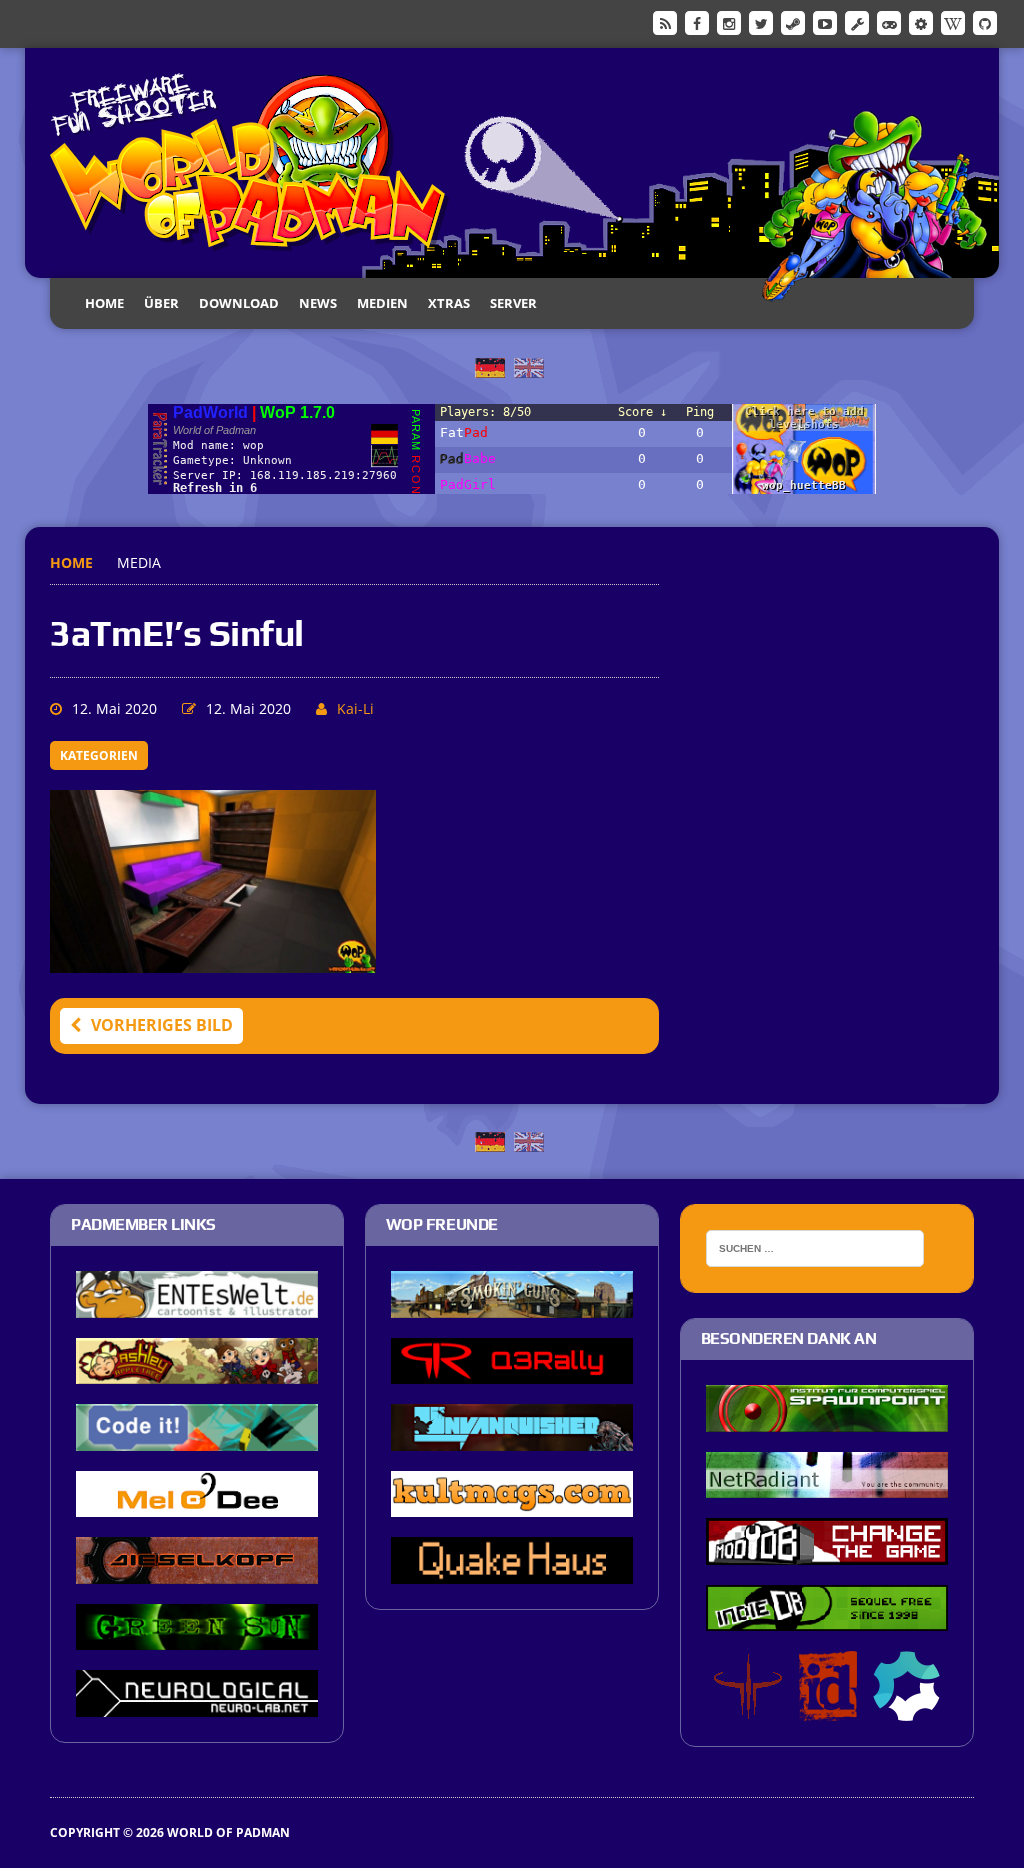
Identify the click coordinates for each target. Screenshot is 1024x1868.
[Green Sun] (197, 1637)
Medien (382, 303)
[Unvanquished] (512, 1437)
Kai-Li (355, 708)
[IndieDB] (889, 22)
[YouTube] (825, 22)
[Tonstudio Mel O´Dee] (197, 1504)
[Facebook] (697, 22)
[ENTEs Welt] (197, 1304)
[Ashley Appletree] (197, 1370)
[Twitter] (761, 22)
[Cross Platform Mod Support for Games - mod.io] (906, 1708)
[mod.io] (921, 22)
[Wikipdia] (953, 22)
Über (161, 303)
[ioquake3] (748, 1708)
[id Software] (828, 1708)
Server (513, 303)
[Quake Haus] (512, 1570)
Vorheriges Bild (162, 1025)
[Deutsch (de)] (490, 366)
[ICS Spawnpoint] (827, 1418)
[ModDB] (857, 22)
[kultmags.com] (512, 1504)
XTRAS (449, 303)
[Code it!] (197, 1437)
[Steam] (793, 22)
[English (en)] (529, 366)
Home (104, 303)
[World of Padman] (512, 163)
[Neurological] (197, 1703)
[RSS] (665, 22)
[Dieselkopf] (197, 1570)
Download (239, 303)
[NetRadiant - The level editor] (827, 1485)
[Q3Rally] (512, 1370)
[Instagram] (729, 22)
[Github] (985, 22)
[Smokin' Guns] (512, 1304)
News (318, 303)
